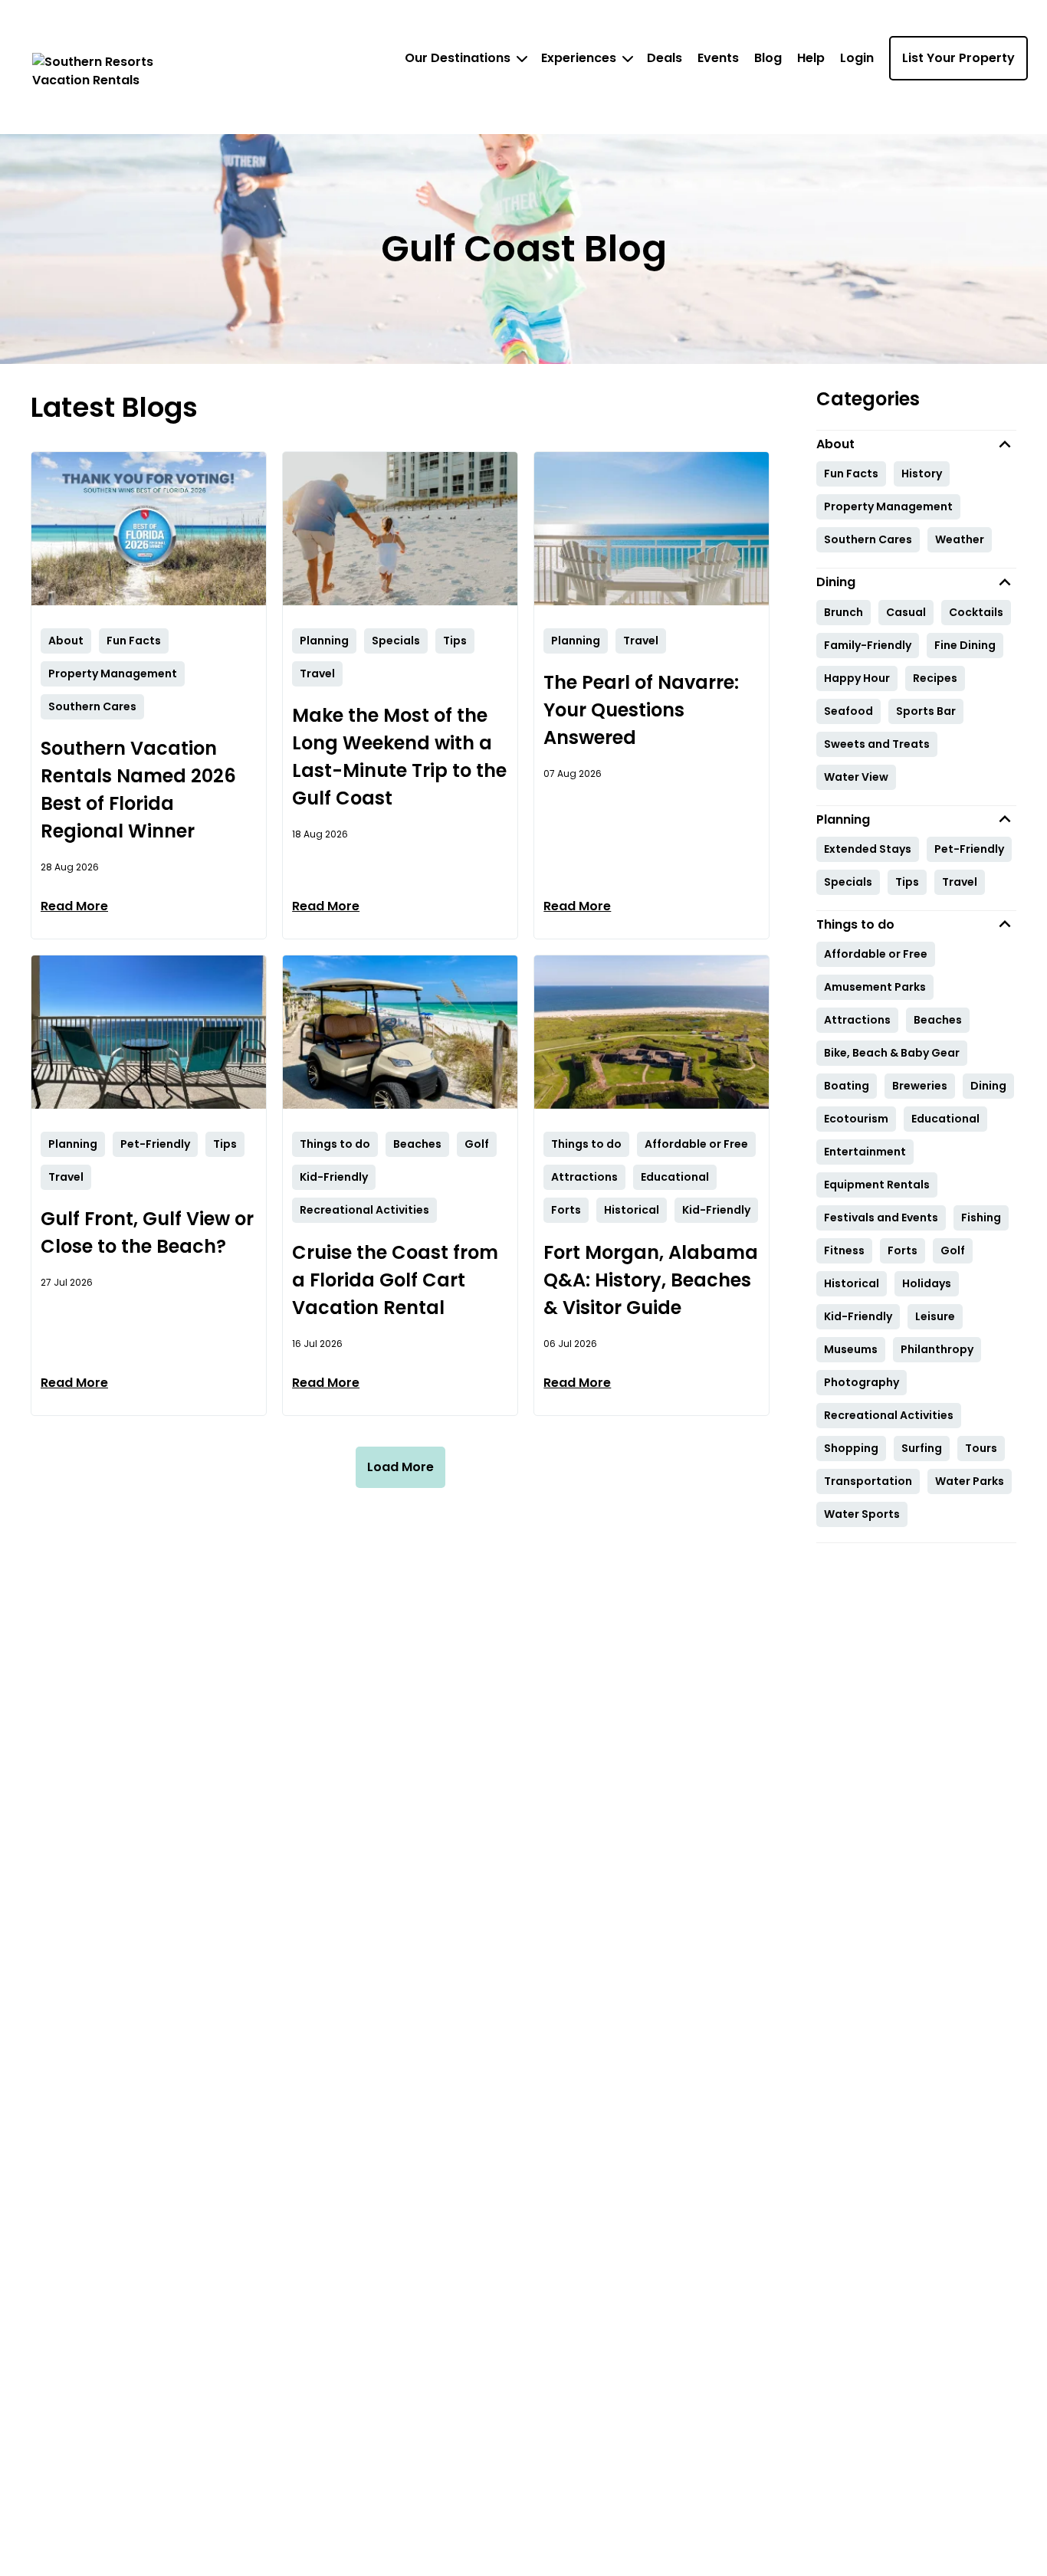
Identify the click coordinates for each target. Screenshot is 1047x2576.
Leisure (935, 1316)
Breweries (920, 1086)
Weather (960, 539)
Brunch (844, 612)
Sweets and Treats (877, 744)
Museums (851, 1349)
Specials (848, 882)
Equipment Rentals (877, 1185)
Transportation (868, 1481)
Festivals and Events (881, 1218)
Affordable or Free (876, 954)
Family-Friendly (868, 645)
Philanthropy (937, 1349)
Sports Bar (926, 711)
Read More (74, 906)
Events (718, 58)
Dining (988, 1086)
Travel (960, 882)
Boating (847, 1086)
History (922, 474)
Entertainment (865, 1152)
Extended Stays (868, 849)
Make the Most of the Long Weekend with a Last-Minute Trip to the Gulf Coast (399, 757)
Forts (903, 1250)
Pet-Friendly (969, 849)
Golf (953, 1250)
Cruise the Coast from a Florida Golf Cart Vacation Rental (395, 1280)
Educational (945, 1119)
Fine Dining (965, 645)
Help (811, 58)
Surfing (922, 1448)
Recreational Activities (889, 1415)
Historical (852, 1283)
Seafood (848, 711)
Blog (768, 58)
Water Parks (970, 1481)
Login (857, 58)
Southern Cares (868, 539)
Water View (856, 777)
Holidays (927, 1283)
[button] (917, 444)
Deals (665, 58)
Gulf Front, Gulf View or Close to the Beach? (147, 1232)
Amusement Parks (875, 987)
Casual (906, 612)
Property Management (888, 506)
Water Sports (862, 1514)
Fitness (844, 1250)
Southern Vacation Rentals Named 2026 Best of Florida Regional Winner (138, 790)
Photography (862, 1382)
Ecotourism (856, 1119)
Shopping (851, 1448)
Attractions (857, 1020)
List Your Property (958, 58)
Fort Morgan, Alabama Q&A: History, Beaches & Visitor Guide (651, 1280)
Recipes (935, 678)
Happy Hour (857, 678)
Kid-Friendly (858, 1316)
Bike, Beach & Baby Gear (892, 1053)
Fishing (981, 1218)
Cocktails (976, 612)
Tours (981, 1448)
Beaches (938, 1020)
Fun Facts (851, 474)
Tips (907, 882)
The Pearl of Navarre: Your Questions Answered (641, 710)
